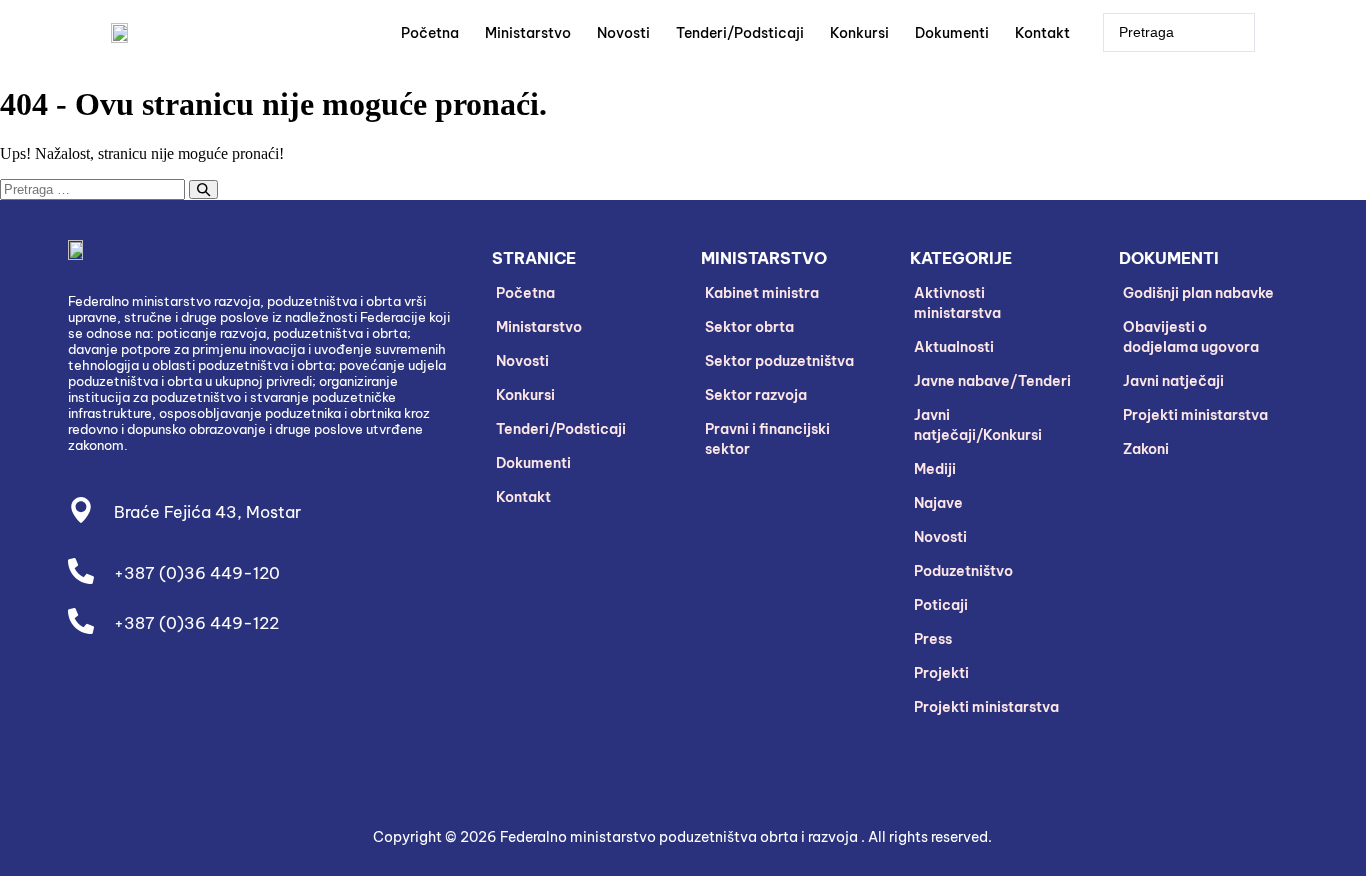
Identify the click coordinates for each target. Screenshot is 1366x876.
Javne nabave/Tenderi (992, 381)
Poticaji (941, 605)
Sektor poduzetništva (779, 361)
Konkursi (859, 33)
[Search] (203, 189)
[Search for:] (109, 188)
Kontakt (1042, 33)
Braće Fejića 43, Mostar (207, 512)
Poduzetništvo (963, 571)
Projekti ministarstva (986, 707)
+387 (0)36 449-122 (196, 623)
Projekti (941, 673)
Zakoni (1146, 449)
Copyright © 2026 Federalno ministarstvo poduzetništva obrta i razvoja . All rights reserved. (682, 837)
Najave (938, 503)
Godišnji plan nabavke (1198, 293)
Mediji (935, 469)
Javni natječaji (1173, 381)
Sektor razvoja (756, 395)
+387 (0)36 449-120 (197, 573)
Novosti (623, 33)
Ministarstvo (528, 33)
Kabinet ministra (762, 293)
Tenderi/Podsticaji (740, 33)
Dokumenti (952, 33)
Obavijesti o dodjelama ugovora (1191, 337)
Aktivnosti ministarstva (957, 303)
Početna (430, 33)
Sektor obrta (749, 327)
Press (933, 639)
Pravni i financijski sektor (767, 439)
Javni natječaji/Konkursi (978, 425)
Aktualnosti (954, 347)
